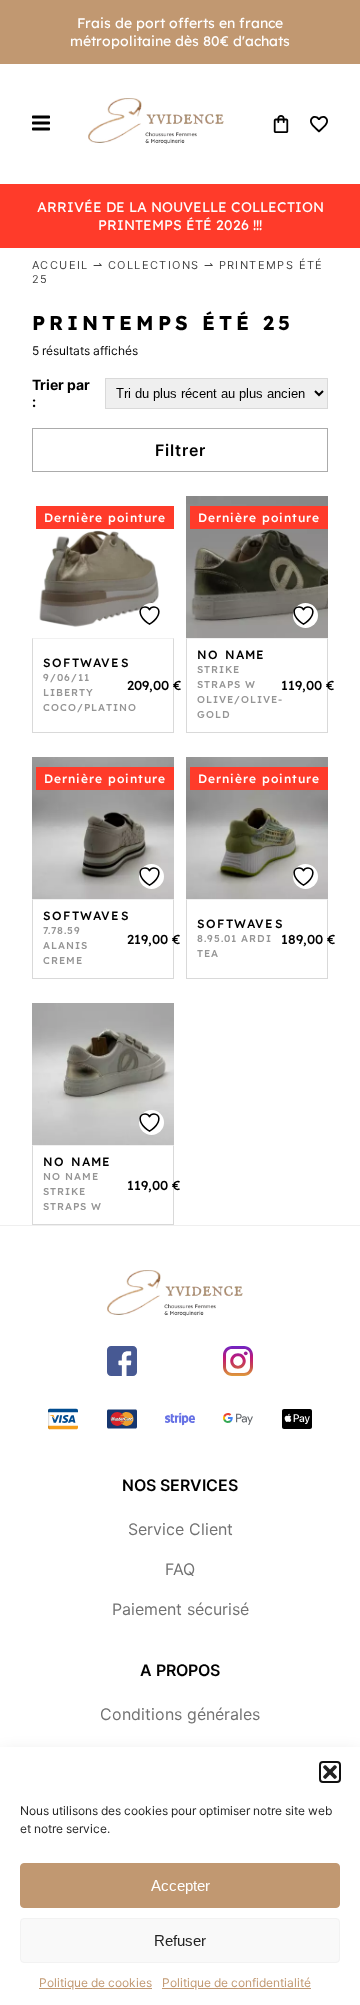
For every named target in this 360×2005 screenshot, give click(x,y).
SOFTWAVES (86, 662)
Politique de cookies (95, 1982)
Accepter (180, 1885)
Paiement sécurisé (180, 1609)
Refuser (180, 1940)
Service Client (180, 1529)
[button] (330, 1772)
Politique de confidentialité (236, 1982)
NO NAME (231, 654)
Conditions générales (180, 1714)
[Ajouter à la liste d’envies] (152, 615)
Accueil (60, 265)
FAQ (180, 1569)
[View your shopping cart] (281, 124)
